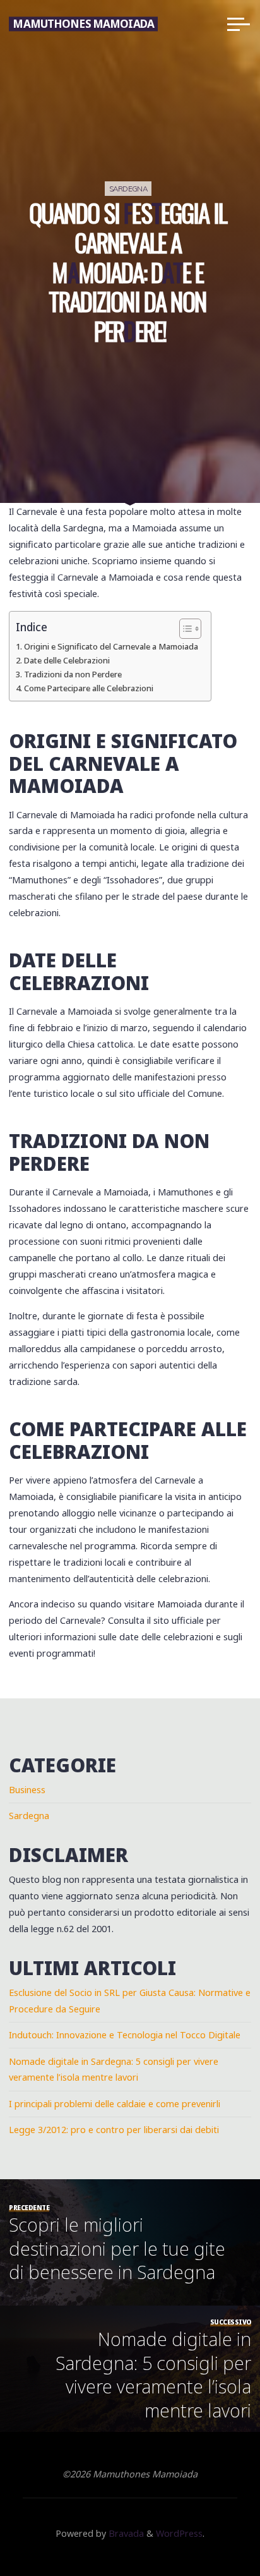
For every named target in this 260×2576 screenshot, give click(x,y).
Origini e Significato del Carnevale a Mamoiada (111, 646)
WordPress (179, 2533)
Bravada (125, 2533)
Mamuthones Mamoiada (83, 24)
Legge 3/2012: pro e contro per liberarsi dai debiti (114, 2130)
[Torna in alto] (211, 2527)
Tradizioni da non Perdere (73, 674)
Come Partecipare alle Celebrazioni (89, 688)
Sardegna (128, 189)
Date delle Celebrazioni (67, 660)
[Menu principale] (239, 24)
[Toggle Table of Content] (184, 629)
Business (27, 1790)
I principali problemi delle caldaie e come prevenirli (115, 2104)
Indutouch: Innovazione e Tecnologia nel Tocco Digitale (125, 2035)
